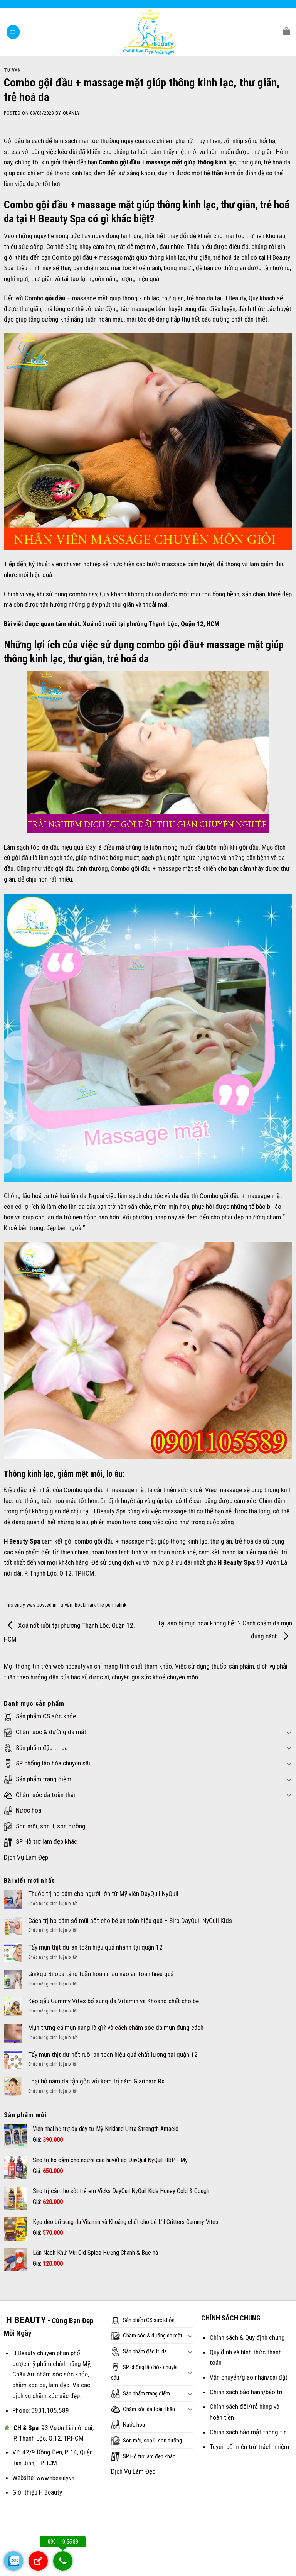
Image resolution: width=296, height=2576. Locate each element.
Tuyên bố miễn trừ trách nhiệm (249, 2447)
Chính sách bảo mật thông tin (248, 2432)
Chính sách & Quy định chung (247, 2337)
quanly (71, 113)
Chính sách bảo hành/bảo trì (246, 2392)
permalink (116, 1605)
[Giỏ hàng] (286, 31)
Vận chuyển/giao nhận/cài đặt (249, 2377)
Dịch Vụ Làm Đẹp (26, 1857)
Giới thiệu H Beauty (37, 2492)
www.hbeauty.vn (55, 2478)
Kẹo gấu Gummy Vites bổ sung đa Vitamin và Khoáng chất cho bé (114, 2001)
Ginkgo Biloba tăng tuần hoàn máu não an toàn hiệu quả (101, 1974)
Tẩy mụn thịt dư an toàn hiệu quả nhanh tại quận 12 (95, 1947)
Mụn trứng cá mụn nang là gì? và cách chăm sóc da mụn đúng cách (116, 2028)
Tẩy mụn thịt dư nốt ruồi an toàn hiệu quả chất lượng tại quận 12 (113, 2055)
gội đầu (55, 298)
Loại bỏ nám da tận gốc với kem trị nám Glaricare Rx (96, 2081)
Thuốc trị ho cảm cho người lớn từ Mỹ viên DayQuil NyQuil (103, 1894)
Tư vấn (13, 70)
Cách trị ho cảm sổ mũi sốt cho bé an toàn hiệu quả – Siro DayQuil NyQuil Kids (130, 1921)
